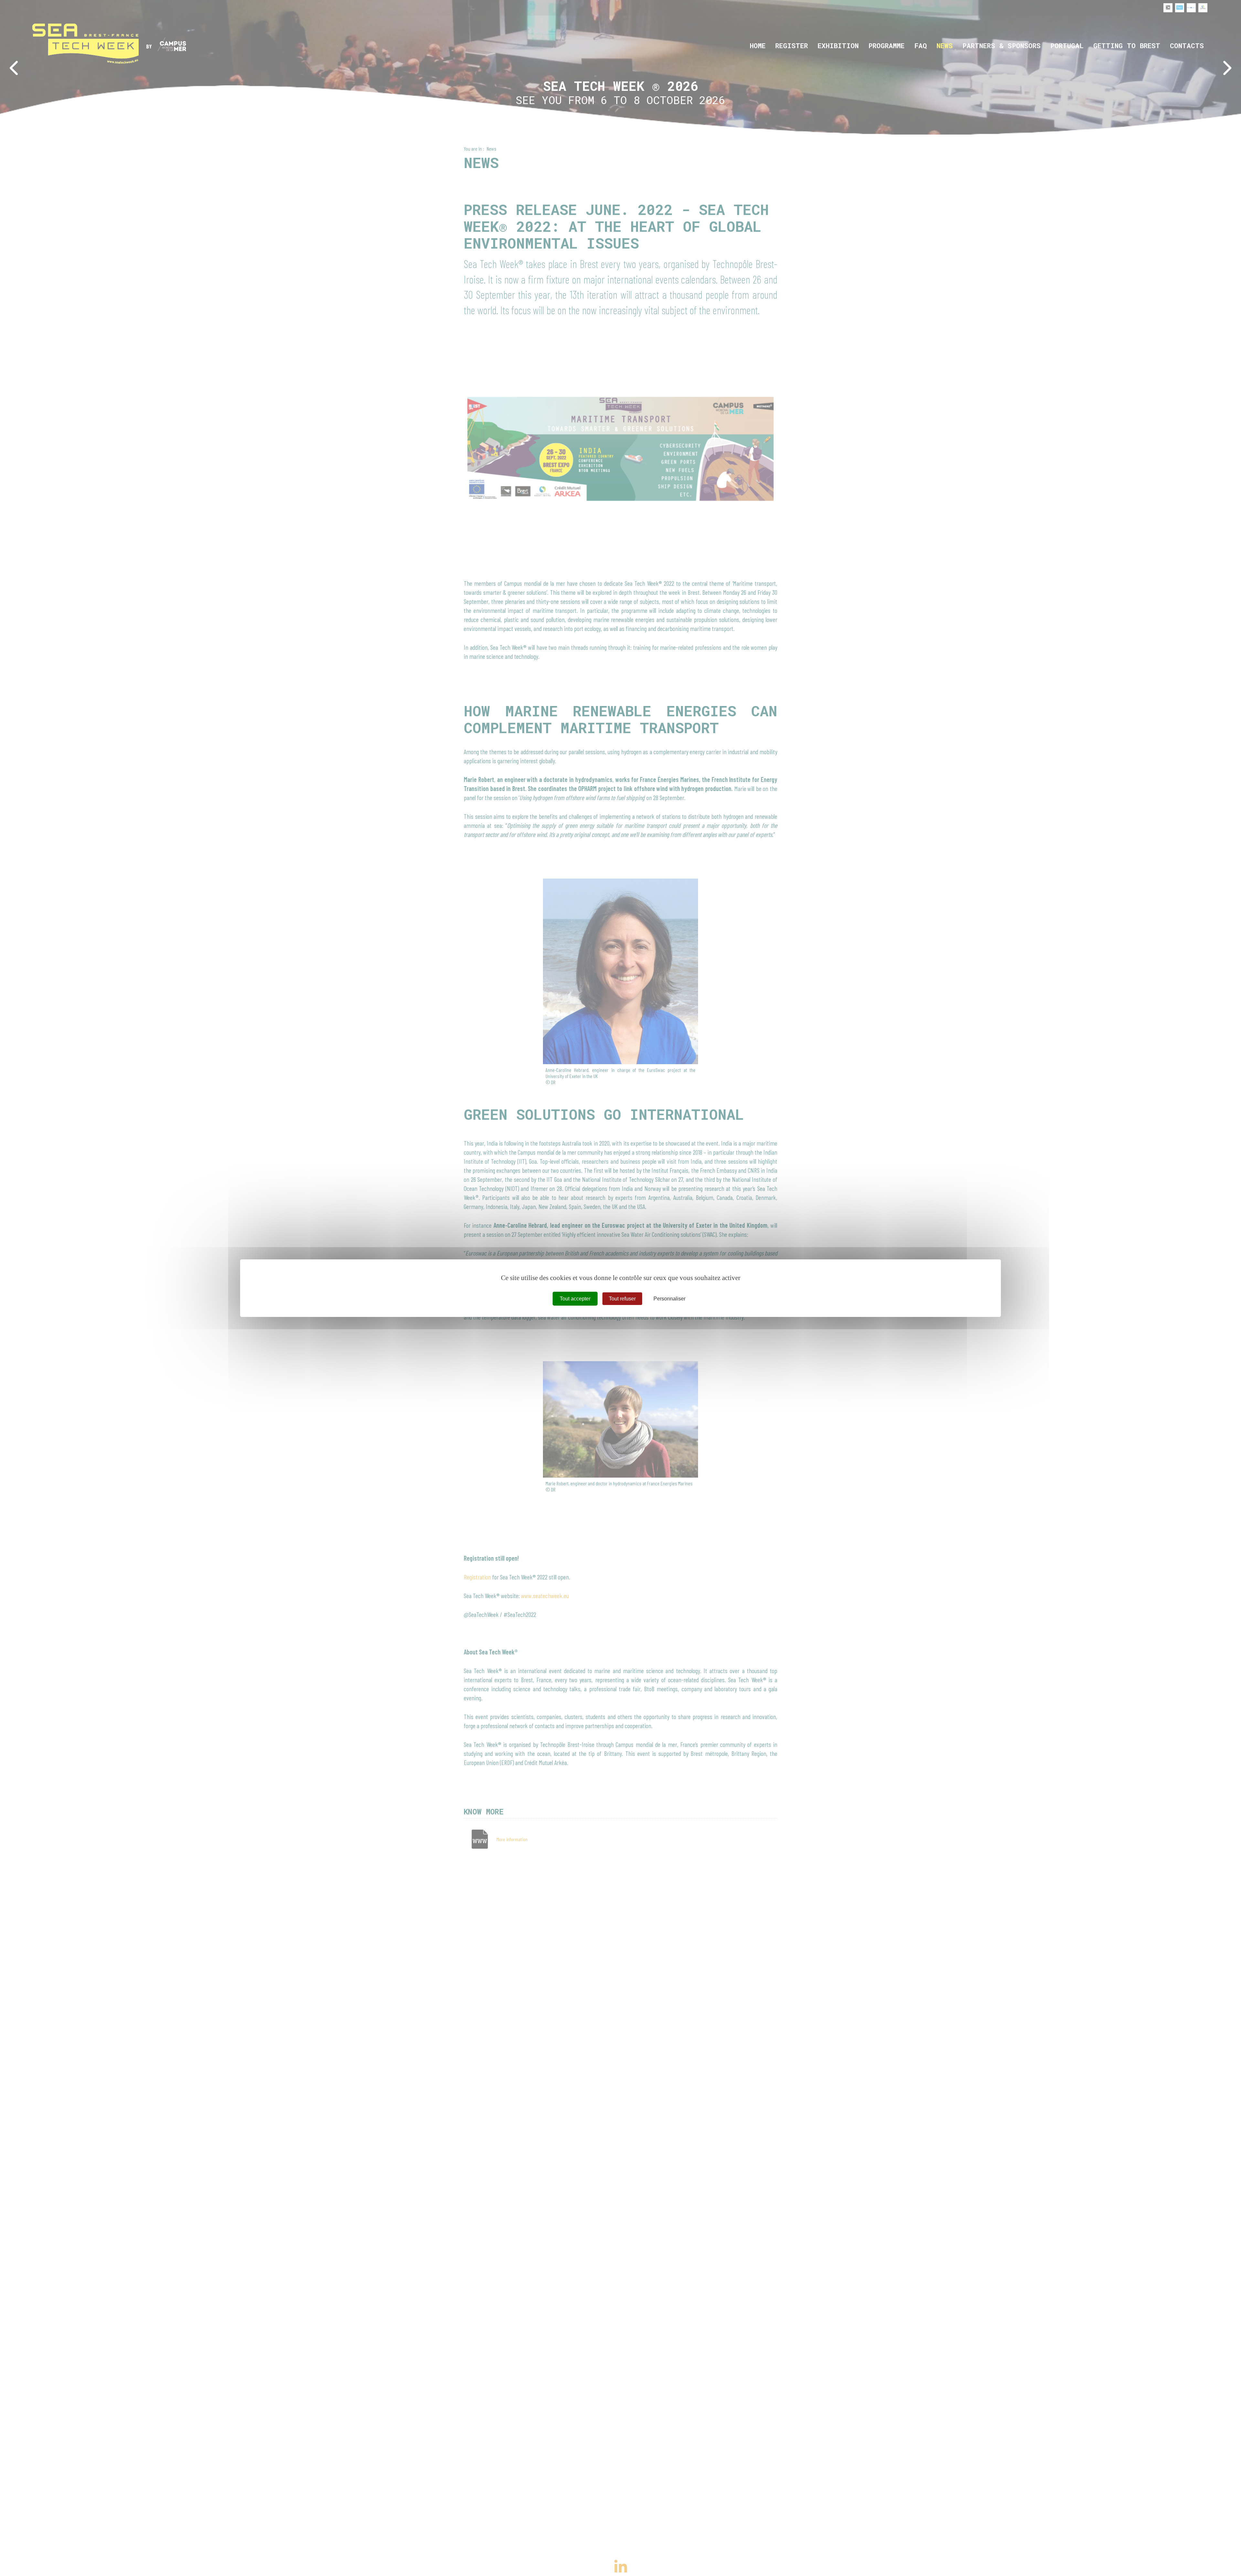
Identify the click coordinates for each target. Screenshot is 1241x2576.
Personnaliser (669, 1298)
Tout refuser (622, 1298)
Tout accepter (575, 1298)
